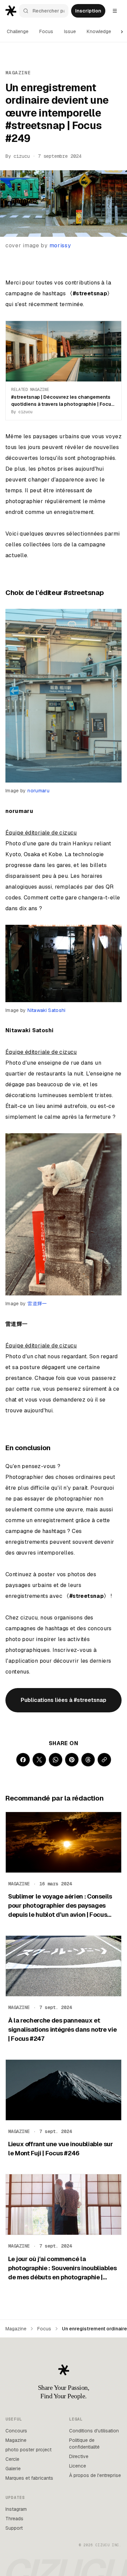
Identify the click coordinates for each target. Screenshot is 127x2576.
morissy (60, 245)
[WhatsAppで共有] (56, 1760)
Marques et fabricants (29, 2478)
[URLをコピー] (104, 1760)
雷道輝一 (37, 1304)
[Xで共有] (39, 1760)
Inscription (88, 11)
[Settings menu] (115, 11)
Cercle (12, 2459)
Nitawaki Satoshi (47, 1010)
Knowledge (99, 31)
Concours (16, 2431)
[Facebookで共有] (23, 1760)
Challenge (18, 31)
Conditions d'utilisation (94, 2431)
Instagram (16, 2509)
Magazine (16, 2329)
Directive (79, 2456)
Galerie (13, 2469)
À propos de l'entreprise (95, 2475)
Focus (46, 31)
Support (14, 2528)
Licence (78, 2466)
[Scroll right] (122, 32)
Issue (70, 31)
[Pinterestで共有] (72, 1760)
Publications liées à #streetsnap (63, 1700)
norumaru (38, 791)
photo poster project (28, 2450)
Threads (14, 2519)
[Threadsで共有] (88, 1760)
